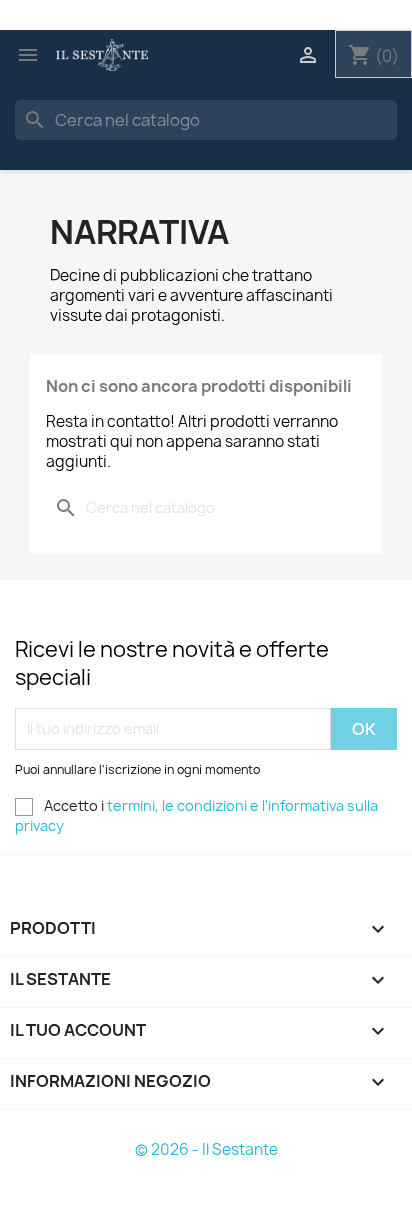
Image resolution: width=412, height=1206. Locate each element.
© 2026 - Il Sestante (206, 1149)
